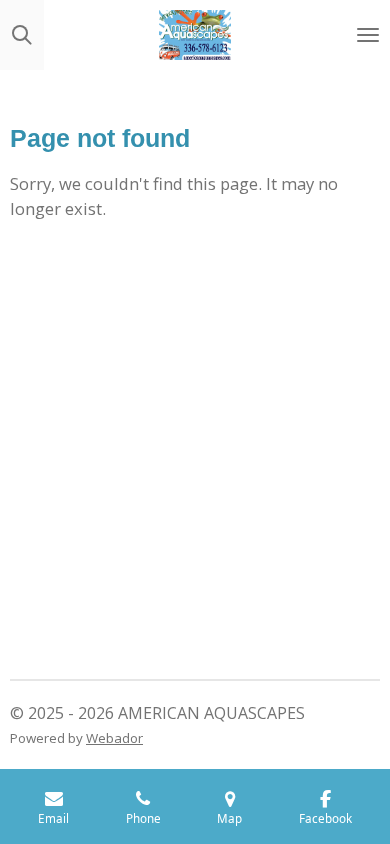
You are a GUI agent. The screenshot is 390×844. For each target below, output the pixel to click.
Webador (114, 738)
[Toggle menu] (368, 35)
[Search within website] (22, 35)
